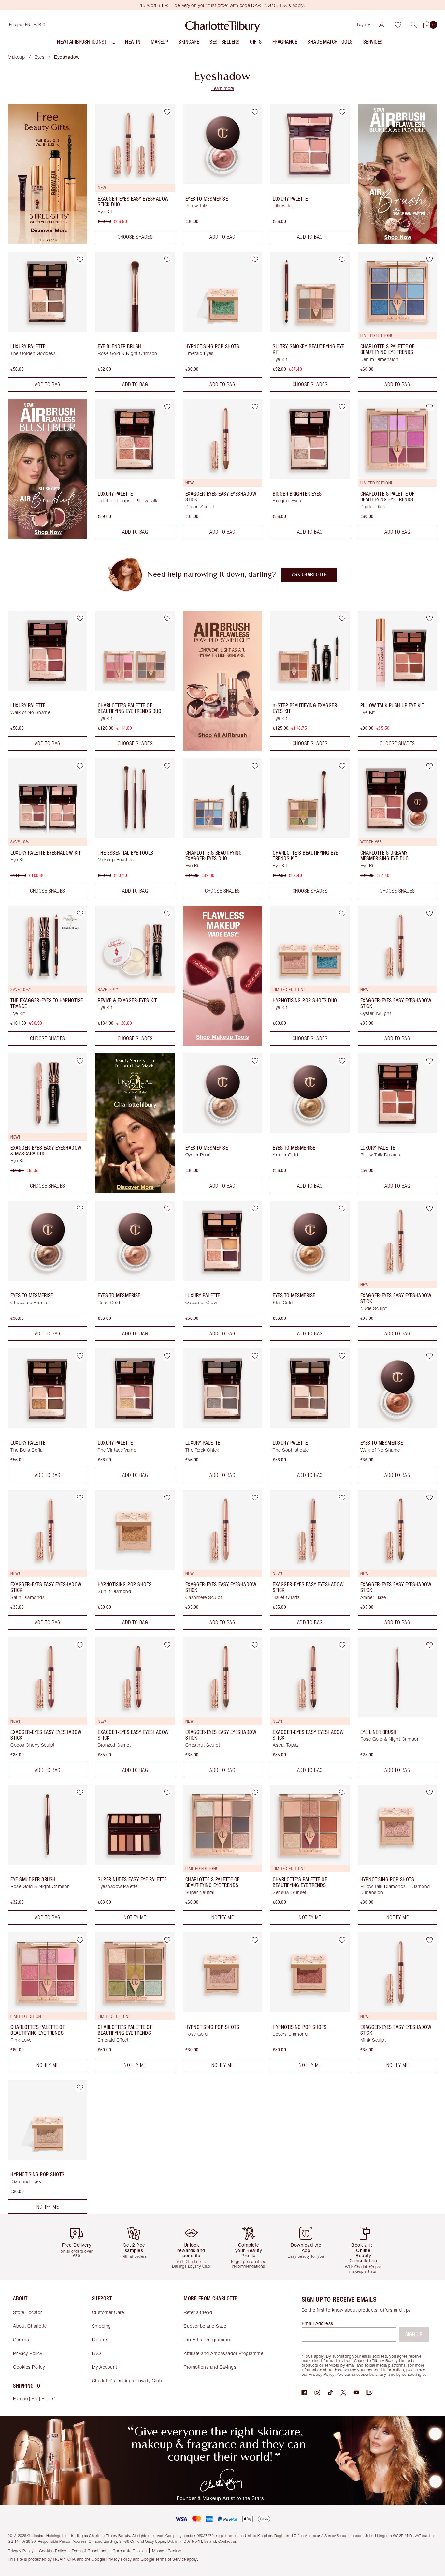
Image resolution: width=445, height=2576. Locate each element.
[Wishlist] (398, 25)
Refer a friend (198, 2312)
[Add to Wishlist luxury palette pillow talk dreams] (430, 1061)
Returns (100, 2339)
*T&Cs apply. (313, 2356)
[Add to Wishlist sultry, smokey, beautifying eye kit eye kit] (342, 259)
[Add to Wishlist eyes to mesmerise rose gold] (167, 1208)
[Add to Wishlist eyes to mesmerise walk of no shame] (430, 1356)
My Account (105, 2367)
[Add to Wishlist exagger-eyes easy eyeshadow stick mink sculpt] (430, 1940)
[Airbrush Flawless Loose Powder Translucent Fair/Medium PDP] (397, 242)
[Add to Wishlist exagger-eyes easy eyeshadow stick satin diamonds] (80, 1497)
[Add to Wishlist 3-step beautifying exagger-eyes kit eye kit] (342, 618)
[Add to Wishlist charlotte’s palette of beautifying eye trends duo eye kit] (167, 618)
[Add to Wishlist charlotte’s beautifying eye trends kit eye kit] (342, 766)
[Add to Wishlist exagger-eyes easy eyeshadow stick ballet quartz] (342, 1497)
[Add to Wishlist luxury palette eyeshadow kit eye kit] (80, 766)
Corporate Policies (130, 2551)
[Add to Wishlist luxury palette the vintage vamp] (167, 1356)
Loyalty (364, 25)
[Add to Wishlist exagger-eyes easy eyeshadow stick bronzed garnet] (167, 1645)
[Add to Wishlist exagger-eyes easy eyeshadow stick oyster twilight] (430, 913)
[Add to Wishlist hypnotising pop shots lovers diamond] (342, 1940)
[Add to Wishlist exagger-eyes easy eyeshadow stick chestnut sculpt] (255, 1645)
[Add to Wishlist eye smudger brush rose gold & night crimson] (80, 1793)
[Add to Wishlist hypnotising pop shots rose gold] (255, 1940)
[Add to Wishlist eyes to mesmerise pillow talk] (255, 112)
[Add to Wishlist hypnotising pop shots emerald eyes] (255, 259)
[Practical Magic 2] (135, 1191)
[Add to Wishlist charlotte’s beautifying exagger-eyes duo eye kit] (255, 766)
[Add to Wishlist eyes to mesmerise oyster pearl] (255, 1061)
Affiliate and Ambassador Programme (223, 2353)
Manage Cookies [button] (167, 2551)
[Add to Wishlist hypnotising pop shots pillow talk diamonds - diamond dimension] (430, 1793)
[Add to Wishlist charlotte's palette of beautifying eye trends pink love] (80, 1940)
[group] (79, 2247)
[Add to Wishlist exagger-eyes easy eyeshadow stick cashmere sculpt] (255, 1497)
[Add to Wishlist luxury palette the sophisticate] (342, 1356)
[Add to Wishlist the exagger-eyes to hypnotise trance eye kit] (80, 913)
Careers (21, 2339)
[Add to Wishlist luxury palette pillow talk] (342, 112)
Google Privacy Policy (112, 2559)
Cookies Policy (29, 2367)
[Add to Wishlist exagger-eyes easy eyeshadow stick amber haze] (430, 1497)
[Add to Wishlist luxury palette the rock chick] (255, 1356)
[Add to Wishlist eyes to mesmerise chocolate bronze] (80, 1208)
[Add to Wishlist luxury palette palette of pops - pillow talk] (167, 407)
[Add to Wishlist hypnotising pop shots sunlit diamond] (167, 1497)
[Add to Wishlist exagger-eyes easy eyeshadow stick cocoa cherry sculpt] (80, 1645)
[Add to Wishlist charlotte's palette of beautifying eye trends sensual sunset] (342, 1793)
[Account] (381, 25)
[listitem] (86, 43)
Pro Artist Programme (207, 2339)
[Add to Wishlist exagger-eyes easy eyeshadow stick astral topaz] (342, 1645)
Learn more (223, 88)
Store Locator (28, 2312)
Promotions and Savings (210, 2367)
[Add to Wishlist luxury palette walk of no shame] (80, 618)
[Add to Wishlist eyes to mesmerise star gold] (342, 1208)
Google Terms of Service (163, 2559)
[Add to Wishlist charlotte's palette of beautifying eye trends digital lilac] (430, 407)
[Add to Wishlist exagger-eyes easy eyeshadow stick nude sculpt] (430, 1208)
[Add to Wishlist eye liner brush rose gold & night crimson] (430, 1645)
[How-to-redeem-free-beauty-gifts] (48, 242)
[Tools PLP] (223, 1044)
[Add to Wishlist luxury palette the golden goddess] (80, 259)
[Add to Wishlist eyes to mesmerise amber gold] (342, 1061)
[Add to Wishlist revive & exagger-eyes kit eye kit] (167, 913)
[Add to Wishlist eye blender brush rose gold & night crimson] (167, 259)
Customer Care (108, 2312)
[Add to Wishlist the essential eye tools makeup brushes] (167, 766)
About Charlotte (30, 2326)
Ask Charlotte (309, 575)
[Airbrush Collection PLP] (223, 749)
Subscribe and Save (205, 2326)
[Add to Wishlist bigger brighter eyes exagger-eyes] (342, 407)
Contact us (228, 2541)
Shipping (101, 2326)
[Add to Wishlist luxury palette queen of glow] (255, 1208)
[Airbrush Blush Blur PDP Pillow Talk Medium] (48, 537)
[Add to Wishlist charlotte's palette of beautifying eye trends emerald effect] (167, 1940)
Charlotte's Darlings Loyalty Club (127, 2381)
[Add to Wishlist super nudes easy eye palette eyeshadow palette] (167, 1793)
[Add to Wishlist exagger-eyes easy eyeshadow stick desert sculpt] (255, 407)
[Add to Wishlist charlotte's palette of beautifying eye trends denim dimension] (430, 259)
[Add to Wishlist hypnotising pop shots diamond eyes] (80, 2088)
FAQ (96, 2353)
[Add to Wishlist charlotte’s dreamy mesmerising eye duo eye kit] (430, 766)
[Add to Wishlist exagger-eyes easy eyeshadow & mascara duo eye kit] (80, 1061)
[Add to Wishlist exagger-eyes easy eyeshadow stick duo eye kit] (167, 112)
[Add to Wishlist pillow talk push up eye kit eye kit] (430, 618)
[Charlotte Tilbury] (223, 25)
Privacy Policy (28, 2353)
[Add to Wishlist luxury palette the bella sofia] (80, 1356)
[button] (414, 25)
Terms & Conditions (89, 2551)
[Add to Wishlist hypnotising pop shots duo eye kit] (342, 913)
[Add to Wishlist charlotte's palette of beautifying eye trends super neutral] (255, 1793)
